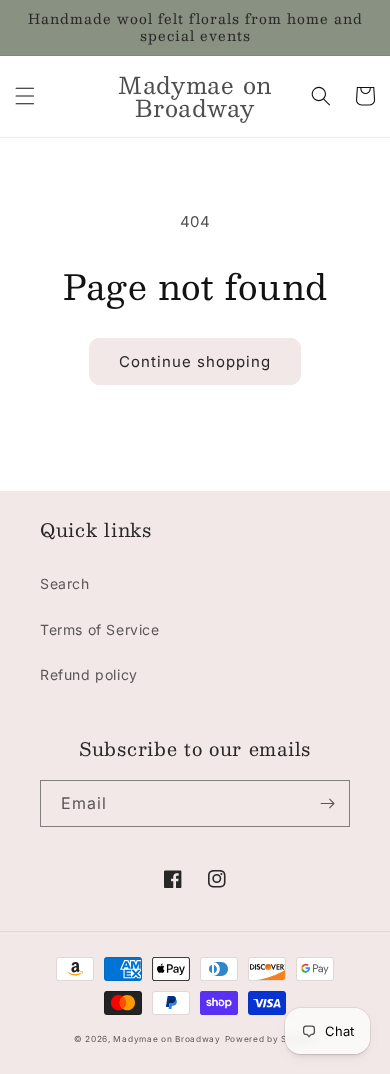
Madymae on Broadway (166, 1039)
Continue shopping (195, 361)
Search (65, 583)
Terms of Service (100, 629)
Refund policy (89, 674)
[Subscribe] (327, 803)
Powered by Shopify (271, 1039)
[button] (25, 96)
